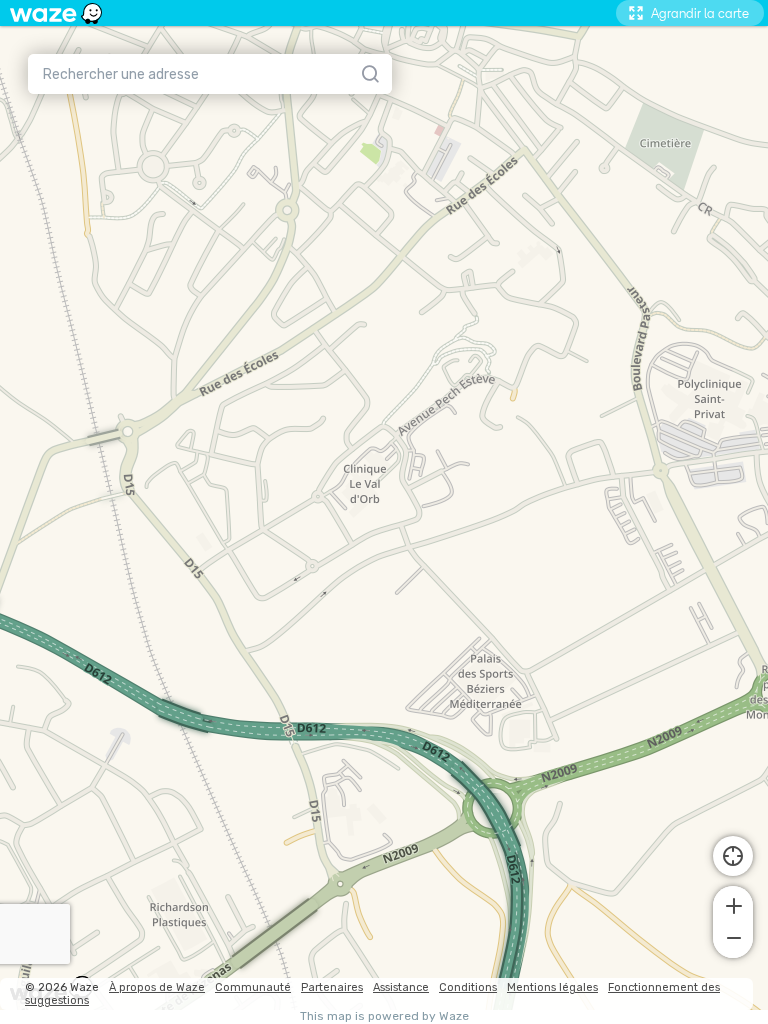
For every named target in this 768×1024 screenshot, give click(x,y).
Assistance (401, 987)
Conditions (468, 987)
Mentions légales (552, 987)
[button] (733, 904)
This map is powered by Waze (384, 1016)
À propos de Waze (157, 987)
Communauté (253, 987)
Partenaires (332, 987)
